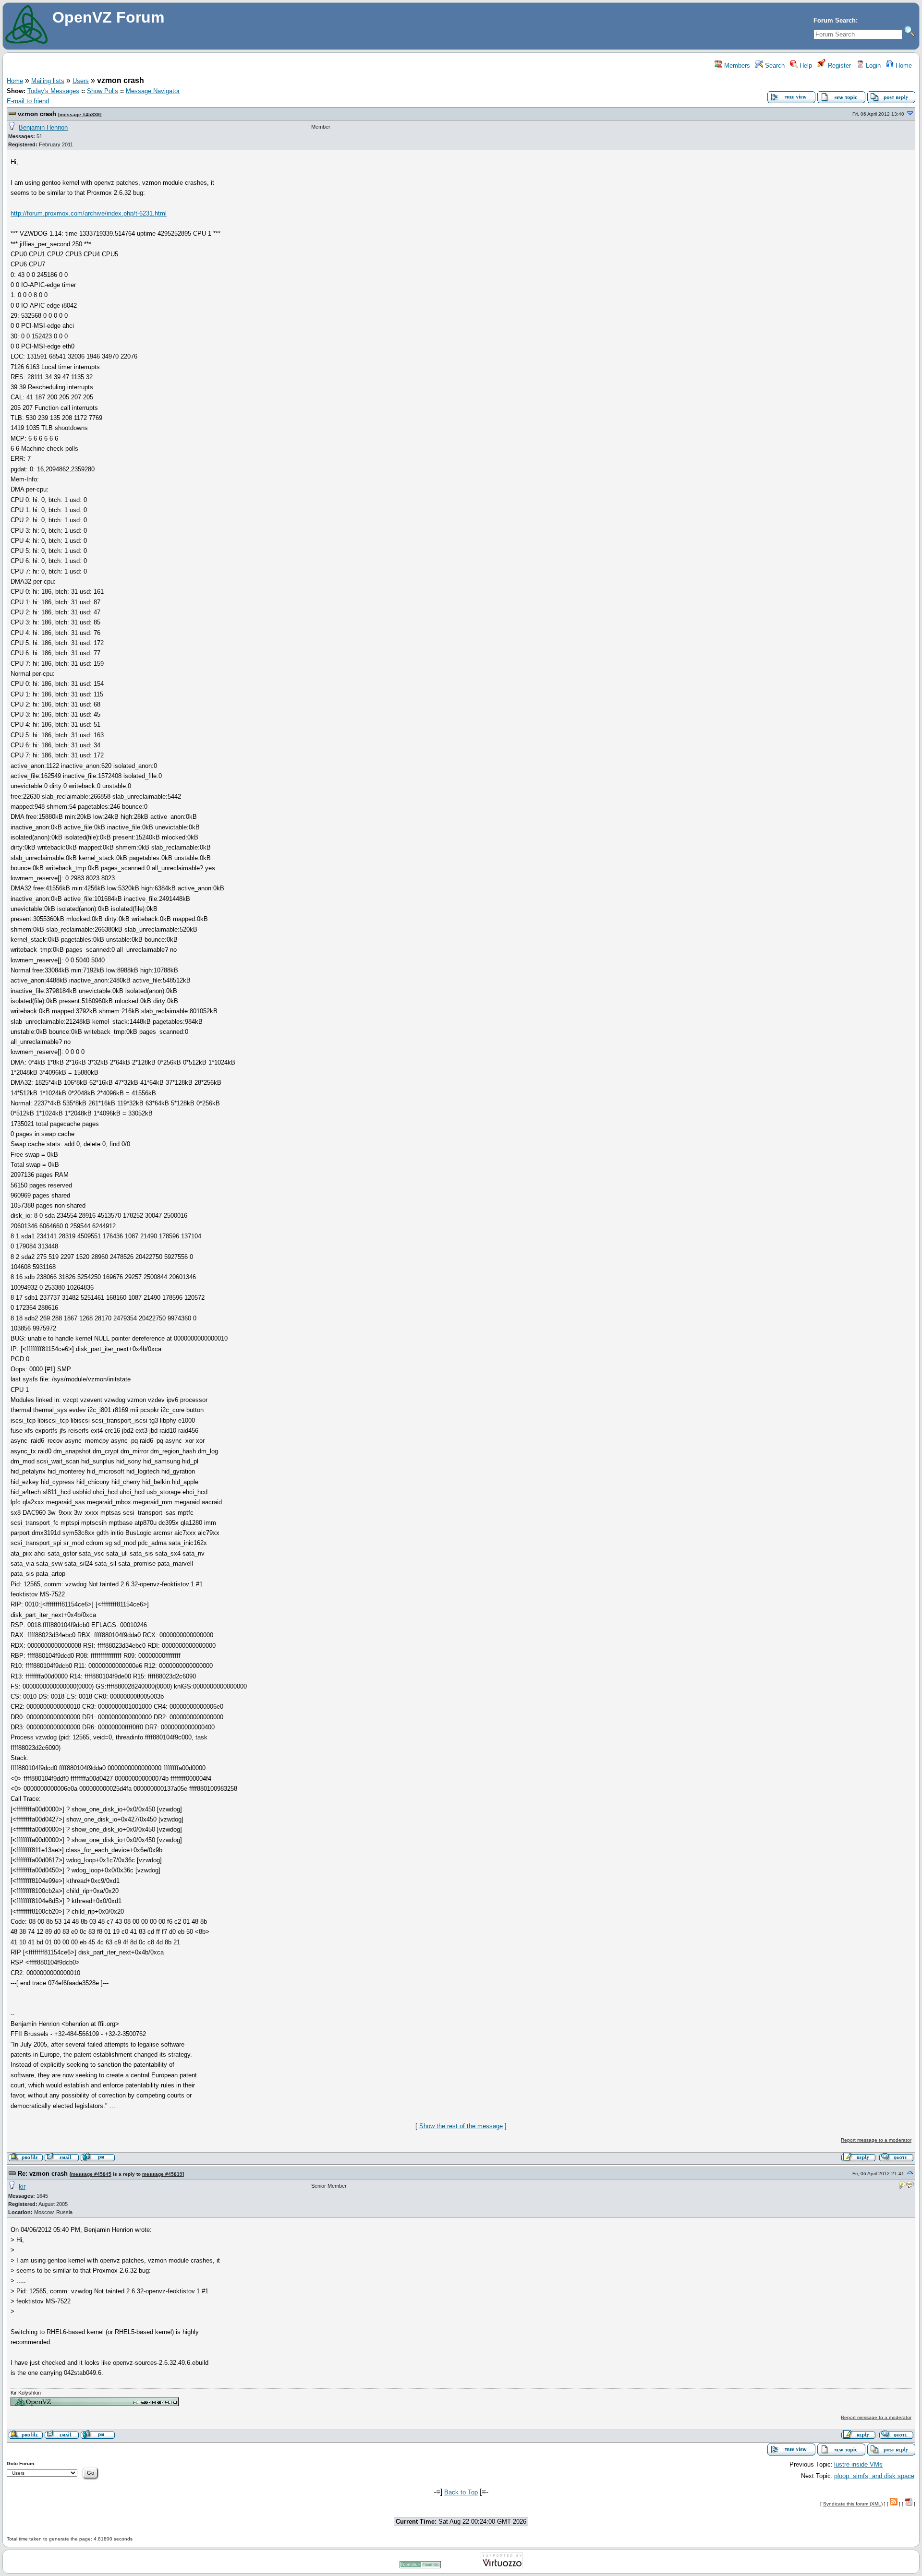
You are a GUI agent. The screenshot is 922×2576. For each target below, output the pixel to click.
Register (838, 66)
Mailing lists (48, 81)
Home (903, 66)
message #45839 (80, 114)
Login (872, 66)
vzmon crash (37, 114)
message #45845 (91, 2174)
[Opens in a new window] (95, 2404)
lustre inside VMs (858, 2464)
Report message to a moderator (876, 2140)
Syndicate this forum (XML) (853, 2504)
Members (736, 66)
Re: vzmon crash (43, 2174)
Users (81, 81)
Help (805, 66)
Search (774, 66)
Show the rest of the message (461, 2126)
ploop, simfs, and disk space (874, 2476)
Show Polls (103, 91)
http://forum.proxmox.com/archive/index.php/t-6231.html (89, 213)
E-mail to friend (28, 101)
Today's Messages (53, 91)
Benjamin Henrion (43, 127)
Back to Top (461, 2492)
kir (22, 2187)
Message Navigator (153, 91)
